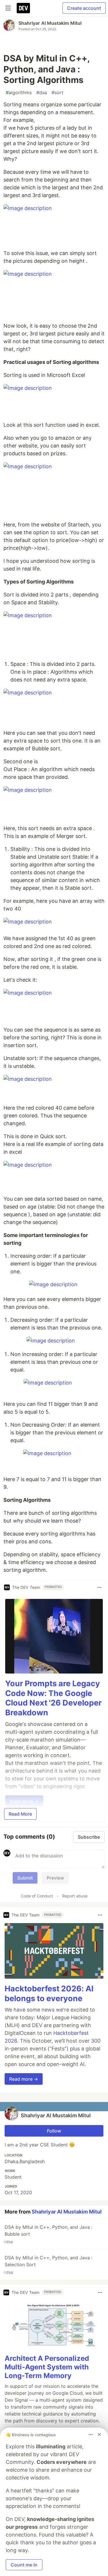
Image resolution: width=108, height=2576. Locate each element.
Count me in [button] (24, 2565)
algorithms (19, 92)
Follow (54, 2131)
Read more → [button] (24, 2079)
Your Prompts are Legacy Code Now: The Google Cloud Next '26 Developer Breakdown (53, 1698)
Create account (84, 8)
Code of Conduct (37, 1896)
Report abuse (75, 1896)
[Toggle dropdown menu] (99, 1587)
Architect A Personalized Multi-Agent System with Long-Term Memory (47, 2367)
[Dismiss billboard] (99, 2435)
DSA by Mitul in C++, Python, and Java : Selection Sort (48, 2265)
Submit (25, 1878)
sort (57, 92)
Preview (55, 1878)
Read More (20, 1814)
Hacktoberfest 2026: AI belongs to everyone (49, 1994)
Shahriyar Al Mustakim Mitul (50, 23)
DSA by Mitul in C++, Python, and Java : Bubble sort (48, 2234)
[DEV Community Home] (23, 8)
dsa (42, 92)
